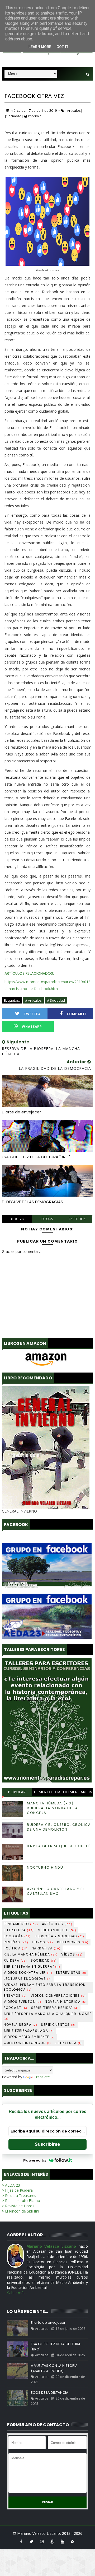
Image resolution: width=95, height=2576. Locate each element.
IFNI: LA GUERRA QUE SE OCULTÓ (59, 1846)
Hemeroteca (47, 1792)
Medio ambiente (57, 1930)
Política (16, 1948)
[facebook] (21, 2541)
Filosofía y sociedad (60, 1936)
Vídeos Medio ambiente (29, 2037)
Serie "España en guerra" (32, 1966)
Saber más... (17, 2293)
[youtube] (62, 2541)
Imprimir (34, 116)
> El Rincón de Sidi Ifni (20, 2211)
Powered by (35, 2160)
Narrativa (46, 1948)
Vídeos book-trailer (28, 1973)
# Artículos (33, 1000)
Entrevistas (71, 1973)
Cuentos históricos (27, 2043)
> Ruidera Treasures (19, 2195)
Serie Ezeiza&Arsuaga (29, 2031)
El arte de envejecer (21, 1112)
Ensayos (15, 1996)
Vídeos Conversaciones (58, 1996)
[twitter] (31, 2541)
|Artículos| (74, 110)
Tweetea (32, 1014)
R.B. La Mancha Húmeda (31, 1954)
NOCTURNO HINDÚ (45, 1867)
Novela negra (20, 2025)
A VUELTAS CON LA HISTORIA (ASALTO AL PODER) (54, 2368)
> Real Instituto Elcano (21, 2201)
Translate (42, 2077)
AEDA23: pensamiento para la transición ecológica (45, 1987)
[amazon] (52, 2541)
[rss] (73, 2541)
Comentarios (78, 1792)
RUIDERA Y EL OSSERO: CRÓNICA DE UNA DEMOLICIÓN (59, 1827)
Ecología (17, 1936)
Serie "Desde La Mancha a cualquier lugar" (47, 2016)
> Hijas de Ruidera (17, 2190)
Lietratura (68, 2043)
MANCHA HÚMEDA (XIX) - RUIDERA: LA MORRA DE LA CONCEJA (53, 1808)
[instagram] (42, 2541)
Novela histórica (66, 2002)
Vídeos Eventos (22, 2002)
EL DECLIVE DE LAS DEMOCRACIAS (32, 1202)
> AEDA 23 (11, 2185)
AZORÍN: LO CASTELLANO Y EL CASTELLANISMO (56, 1891)
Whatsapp (32, 1027)
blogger (17, 1219)
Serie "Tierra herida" (55, 2008)
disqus (47, 1219)
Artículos (57, 1924)
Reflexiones (73, 1942)
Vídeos (72, 1954)
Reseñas (16, 1942)
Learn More (40, 47)
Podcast (16, 2008)
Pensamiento (21, 1924)
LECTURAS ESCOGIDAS (28, 1979)
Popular (17, 1792)
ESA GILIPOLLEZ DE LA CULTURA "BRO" (36, 1157)
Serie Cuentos (58, 2025)
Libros (43, 1942)
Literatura (19, 1930)
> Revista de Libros (18, 2206)
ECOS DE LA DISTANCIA (50, 2393)
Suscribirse (47, 2144)
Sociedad (44, 1960)
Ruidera (15, 1960)
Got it (63, 47)
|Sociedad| (14, 116)
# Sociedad (56, 1000)
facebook (77, 1219)
